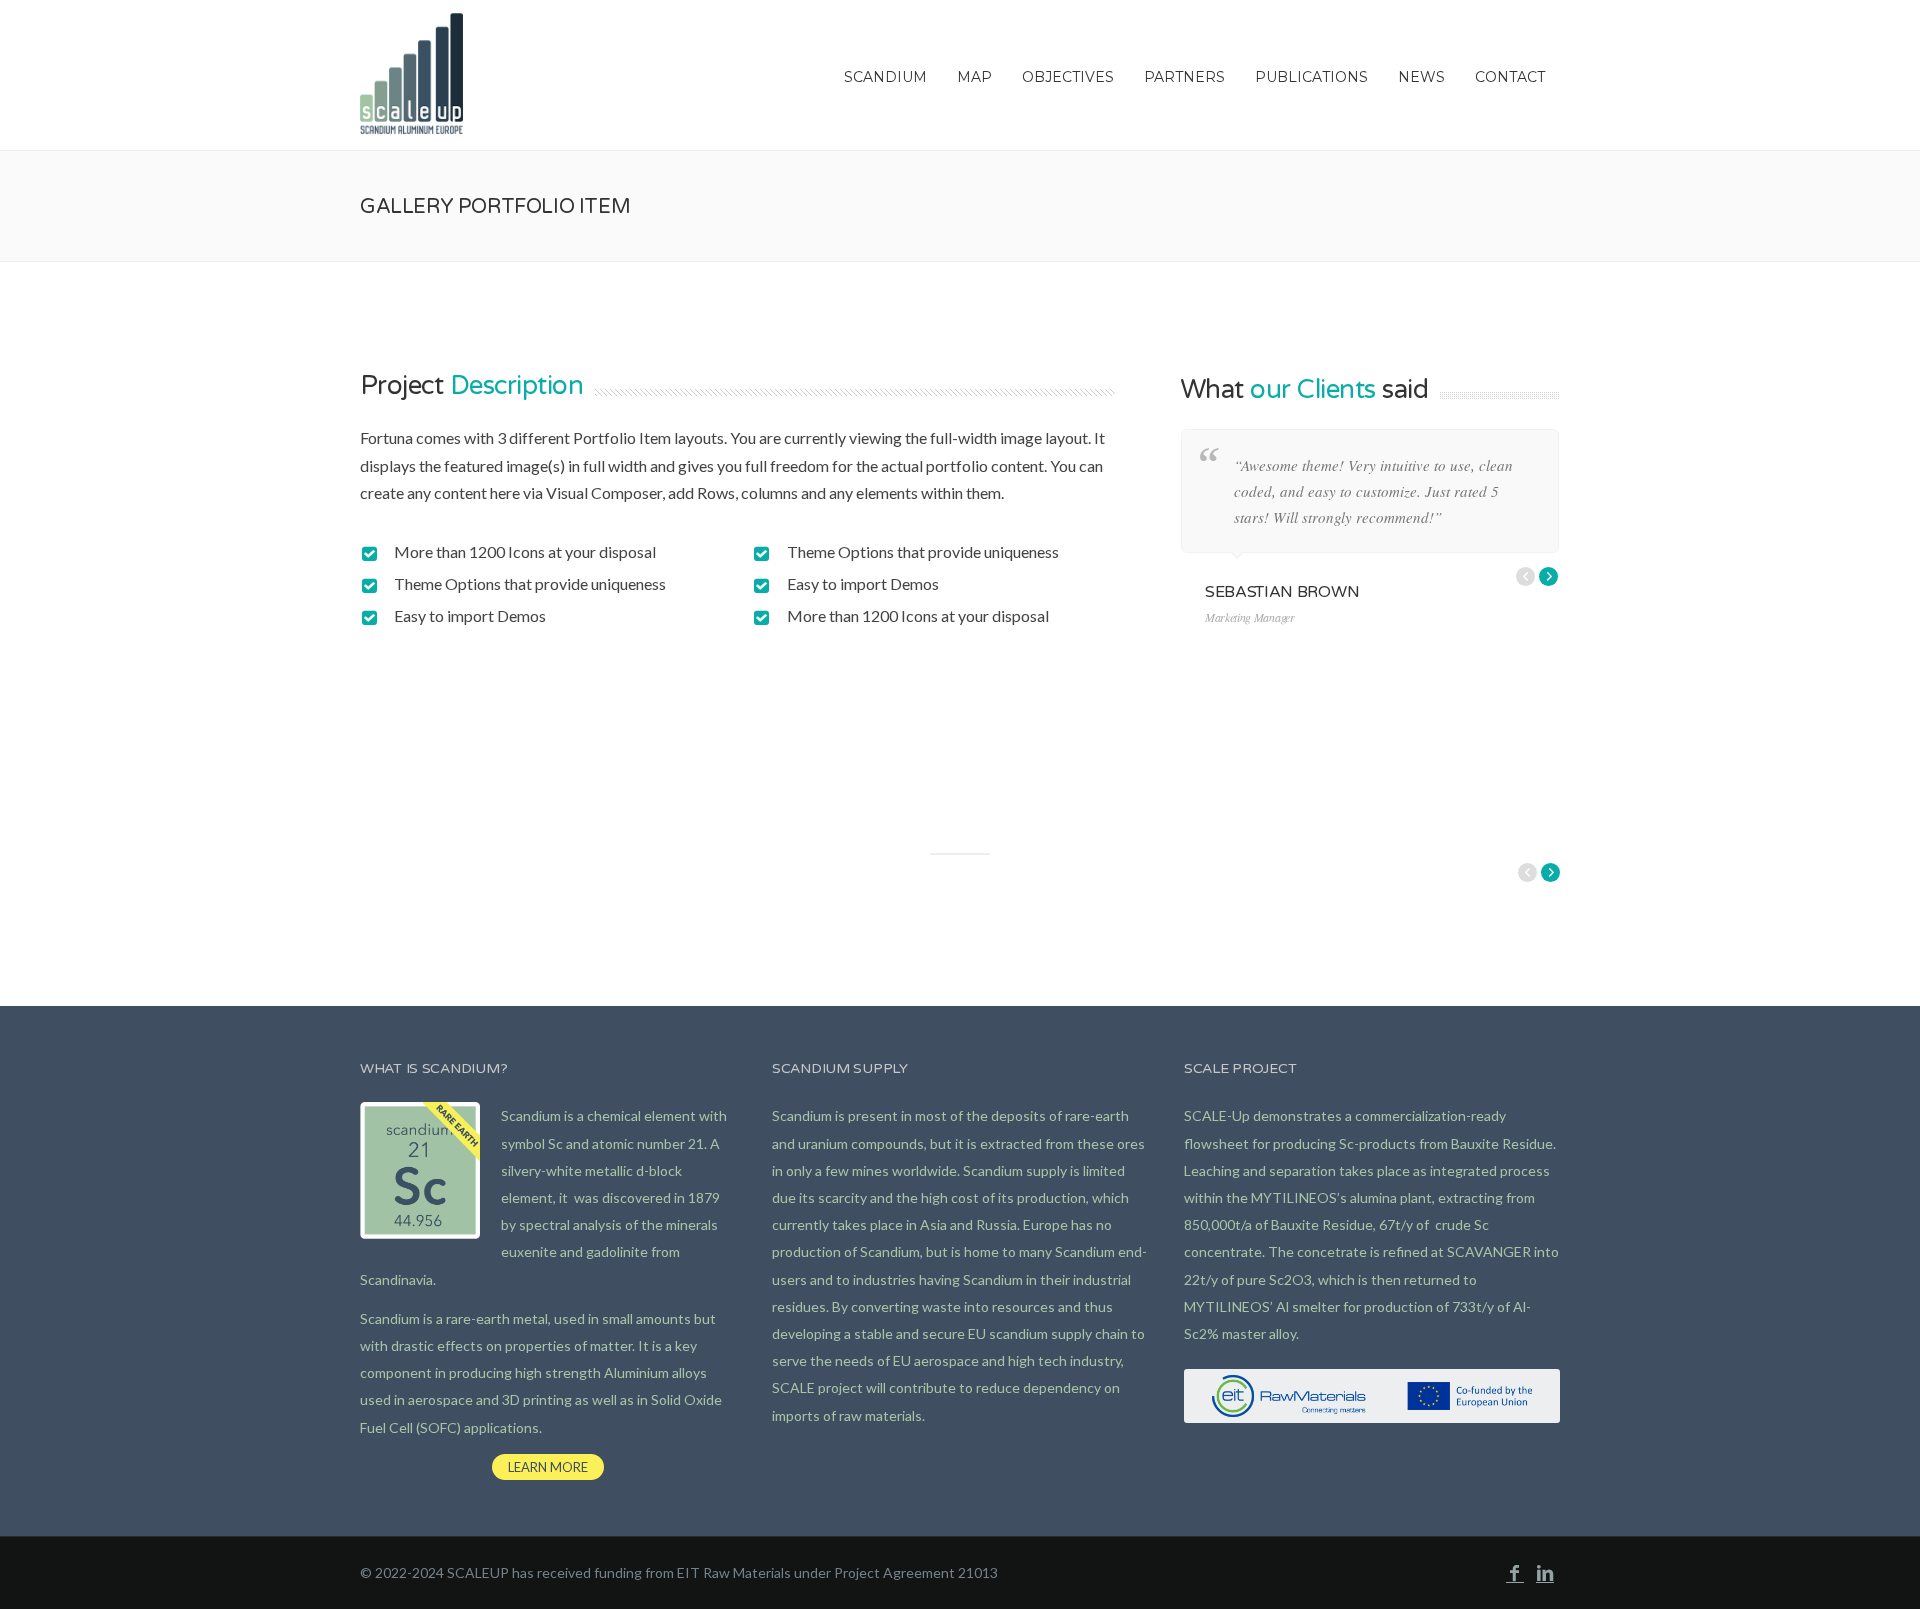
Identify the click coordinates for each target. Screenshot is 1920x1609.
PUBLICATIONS (1311, 77)
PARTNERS (1184, 77)
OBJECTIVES (1068, 77)
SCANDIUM (885, 77)
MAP (974, 77)
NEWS (1421, 77)
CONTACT (1510, 77)
